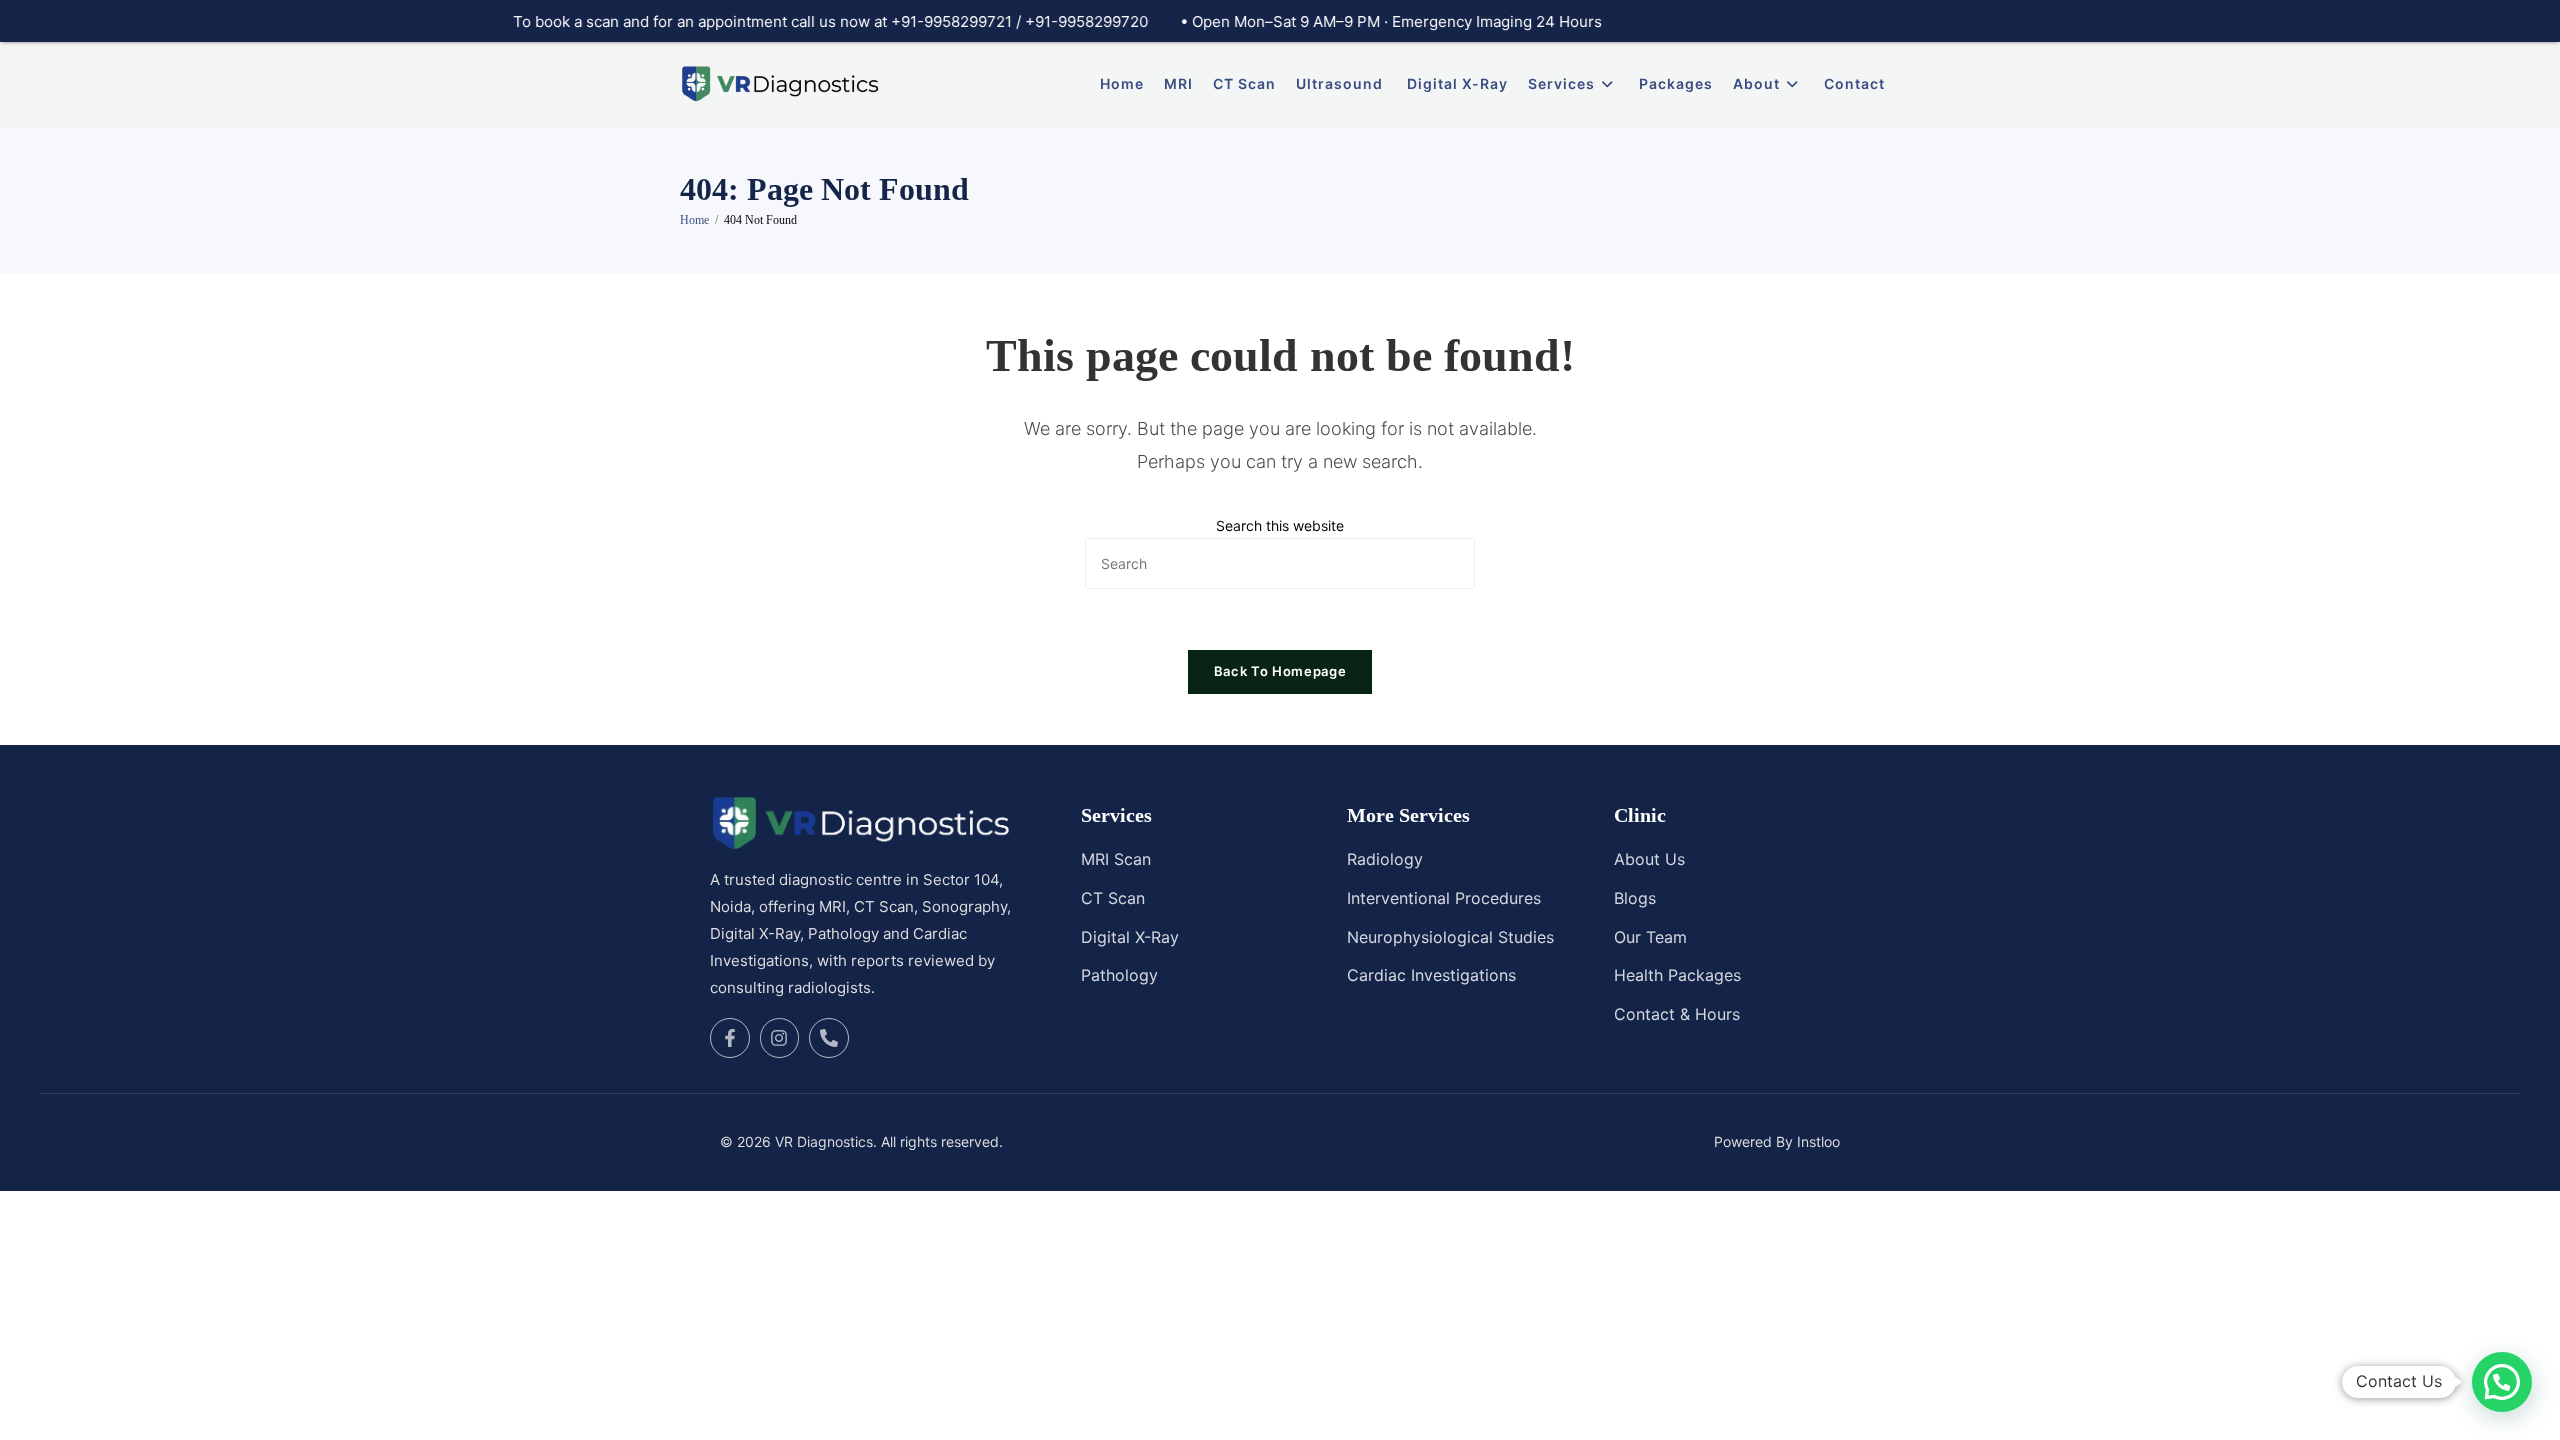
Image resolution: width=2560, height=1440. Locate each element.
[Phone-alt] (829, 1038)
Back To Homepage (1280, 671)
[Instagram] (780, 1038)
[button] (2502, 1382)
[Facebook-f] (730, 1038)
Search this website (1280, 525)
